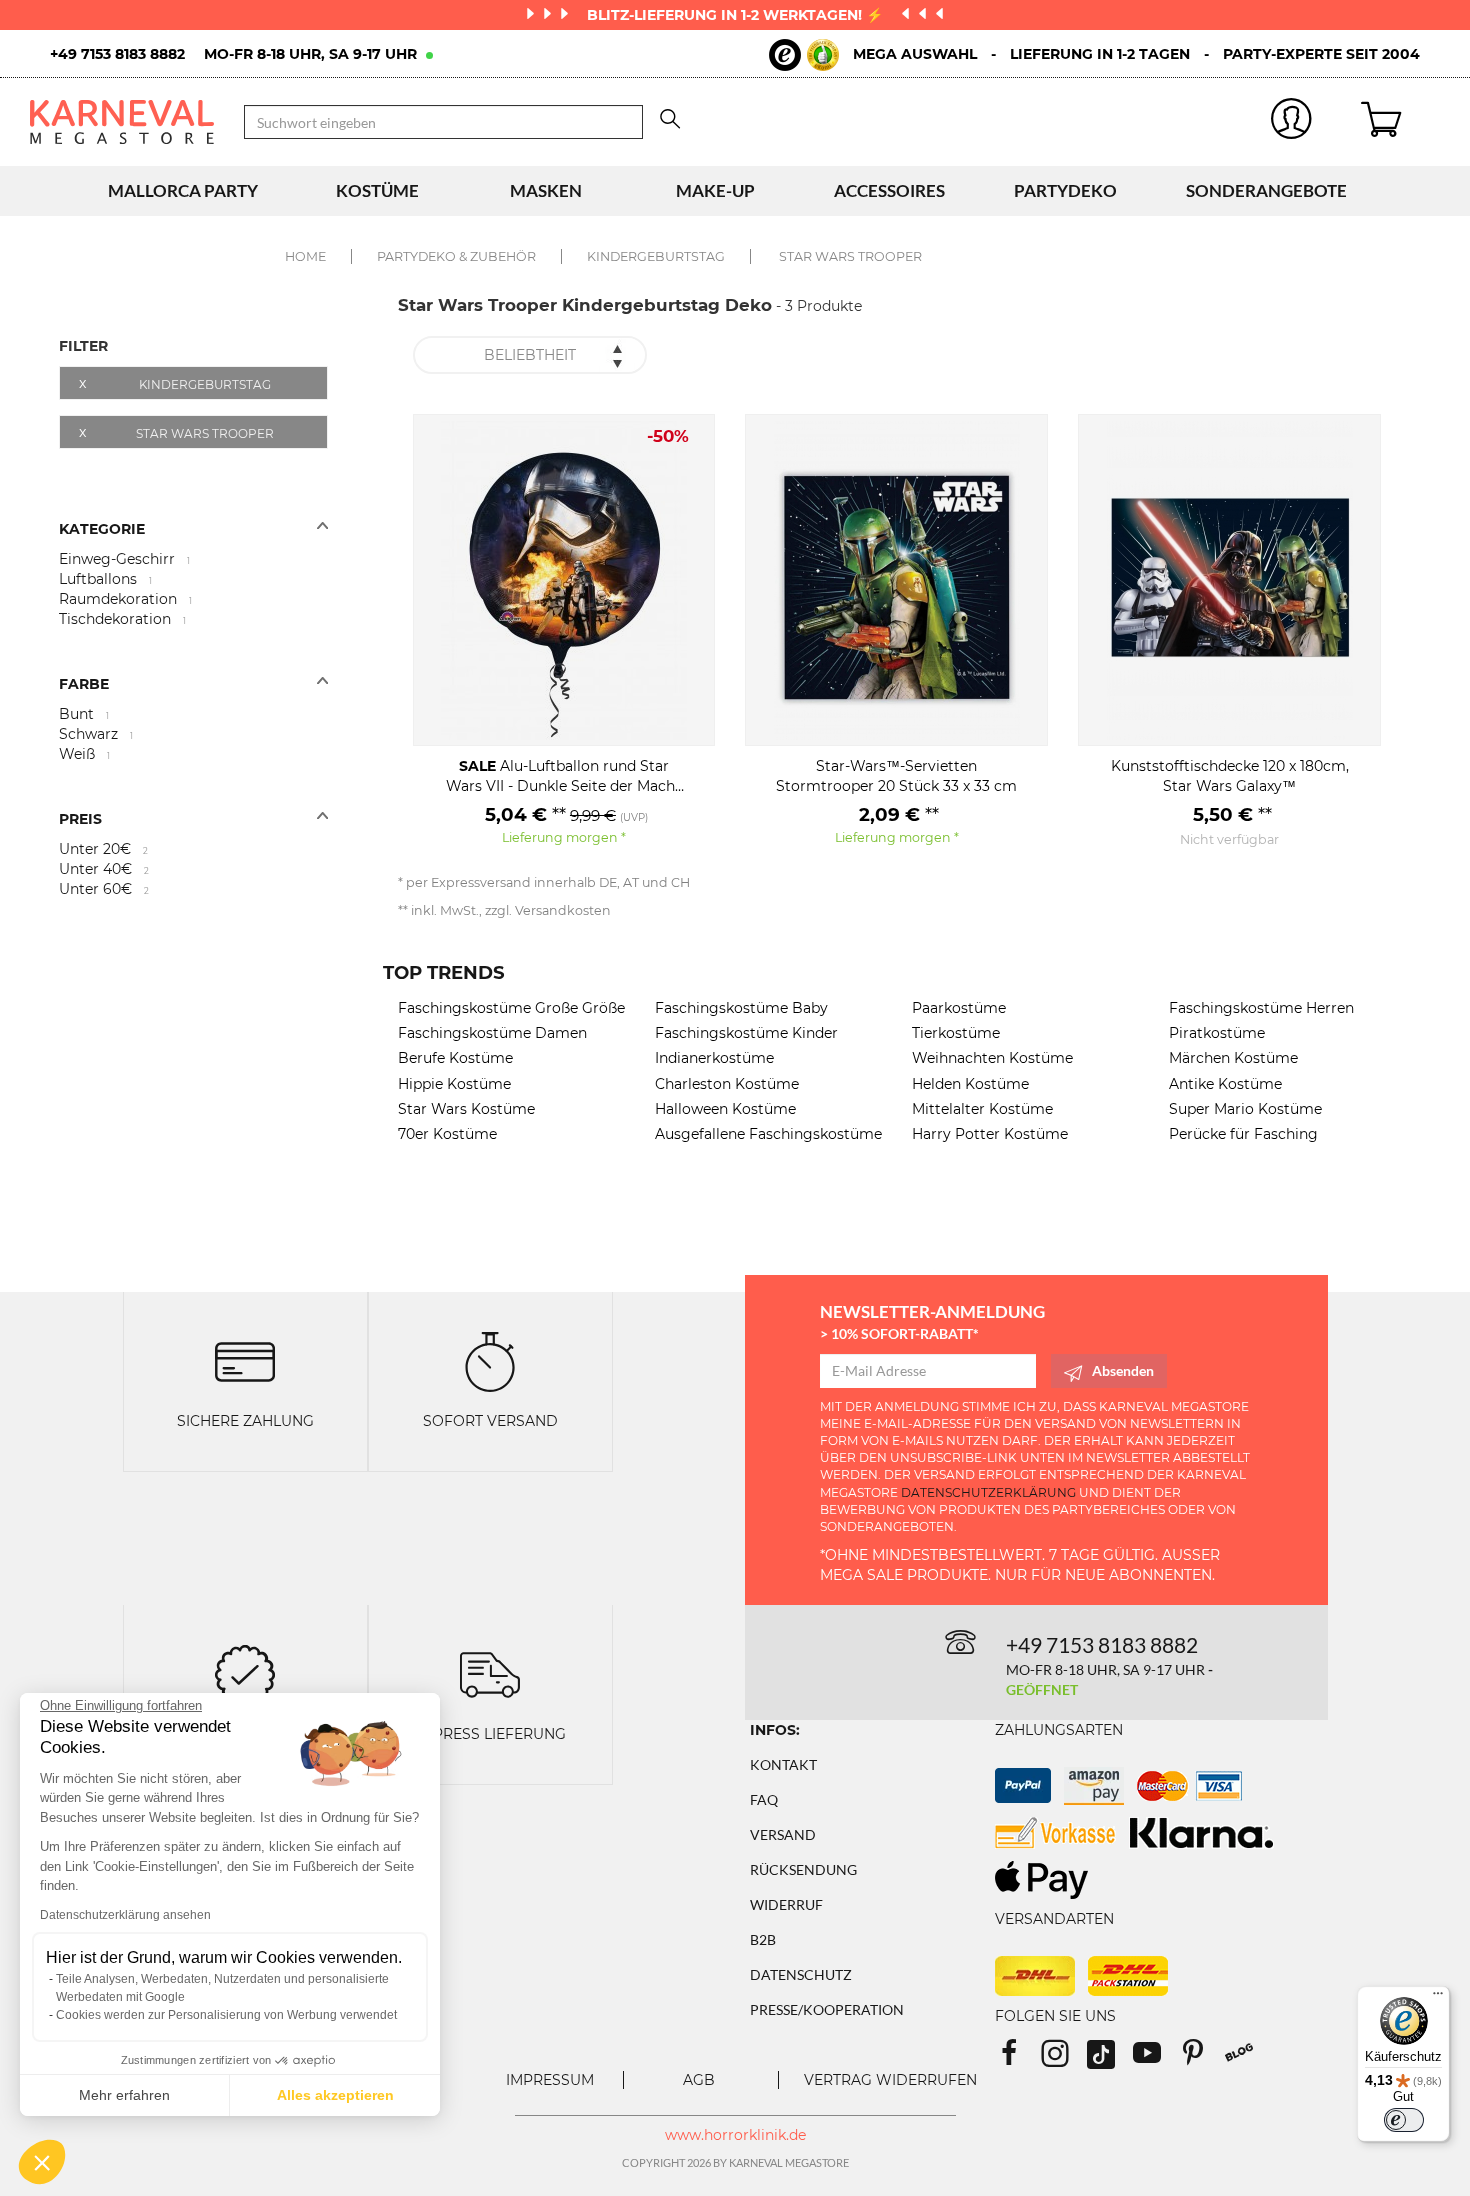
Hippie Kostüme (454, 1084)
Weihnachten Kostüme (992, 1058)
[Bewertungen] (245, 1672)
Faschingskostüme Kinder (746, 1033)
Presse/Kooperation (827, 2009)
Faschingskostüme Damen (492, 1033)
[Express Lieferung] (490, 1672)
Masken (546, 190)
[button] (42, 2162)
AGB (699, 2080)
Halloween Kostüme (725, 1109)
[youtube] (1156, 2059)
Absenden (1123, 1370)
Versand (783, 1834)
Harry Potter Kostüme (990, 1134)
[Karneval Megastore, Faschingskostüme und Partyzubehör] (122, 122)
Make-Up (715, 190)
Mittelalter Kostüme (982, 1109)
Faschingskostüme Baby (741, 1008)
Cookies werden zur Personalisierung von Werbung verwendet (226, 2015)
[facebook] (1018, 2059)
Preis (80, 819)
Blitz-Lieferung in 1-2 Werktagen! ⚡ (737, 15)
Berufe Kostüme (455, 1058)
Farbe (84, 684)
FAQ (764, 1799)
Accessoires (889, 190)
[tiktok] (1110, 2059)
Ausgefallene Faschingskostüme (768, 1134)
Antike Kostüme (1225, 1084)
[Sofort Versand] (490, 1360)
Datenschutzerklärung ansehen (125, 1915)
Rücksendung (803, 1869)
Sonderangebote (1266, 190)
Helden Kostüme (970, 1084)
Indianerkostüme (714, 1058)
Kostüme (377, 190)
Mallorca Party (183, 190)
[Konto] (1292, 122)
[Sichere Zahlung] (245, 1360)
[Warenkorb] (1400, 122)
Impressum (550, 2080)
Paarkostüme (959, 1008)
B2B (763, 1939)
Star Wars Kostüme (466, 1109)
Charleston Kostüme (727, 1084)
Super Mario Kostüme (1245, 1109)
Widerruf (786, 1904)
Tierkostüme (956, 1033)
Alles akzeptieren (335, 2095)
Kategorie (102, 529)
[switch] (1404, 2120)
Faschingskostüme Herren (1261, 1008)
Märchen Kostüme (1233, 1058)
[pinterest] (1202, 2059)
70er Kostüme (447, 1134)
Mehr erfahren (124, 2095)
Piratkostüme (1217, 1033)
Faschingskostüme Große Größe (511, 1008)
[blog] (1246, 2059)
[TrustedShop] (804, 55)
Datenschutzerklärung (988, 1492)
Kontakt (783, 1764)
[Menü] (1438, 1998)
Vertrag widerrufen (890, 2080)
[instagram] (1064, 2059)
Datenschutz (801, 1974)
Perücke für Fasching (1243, 1134)
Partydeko (1065, 190)
